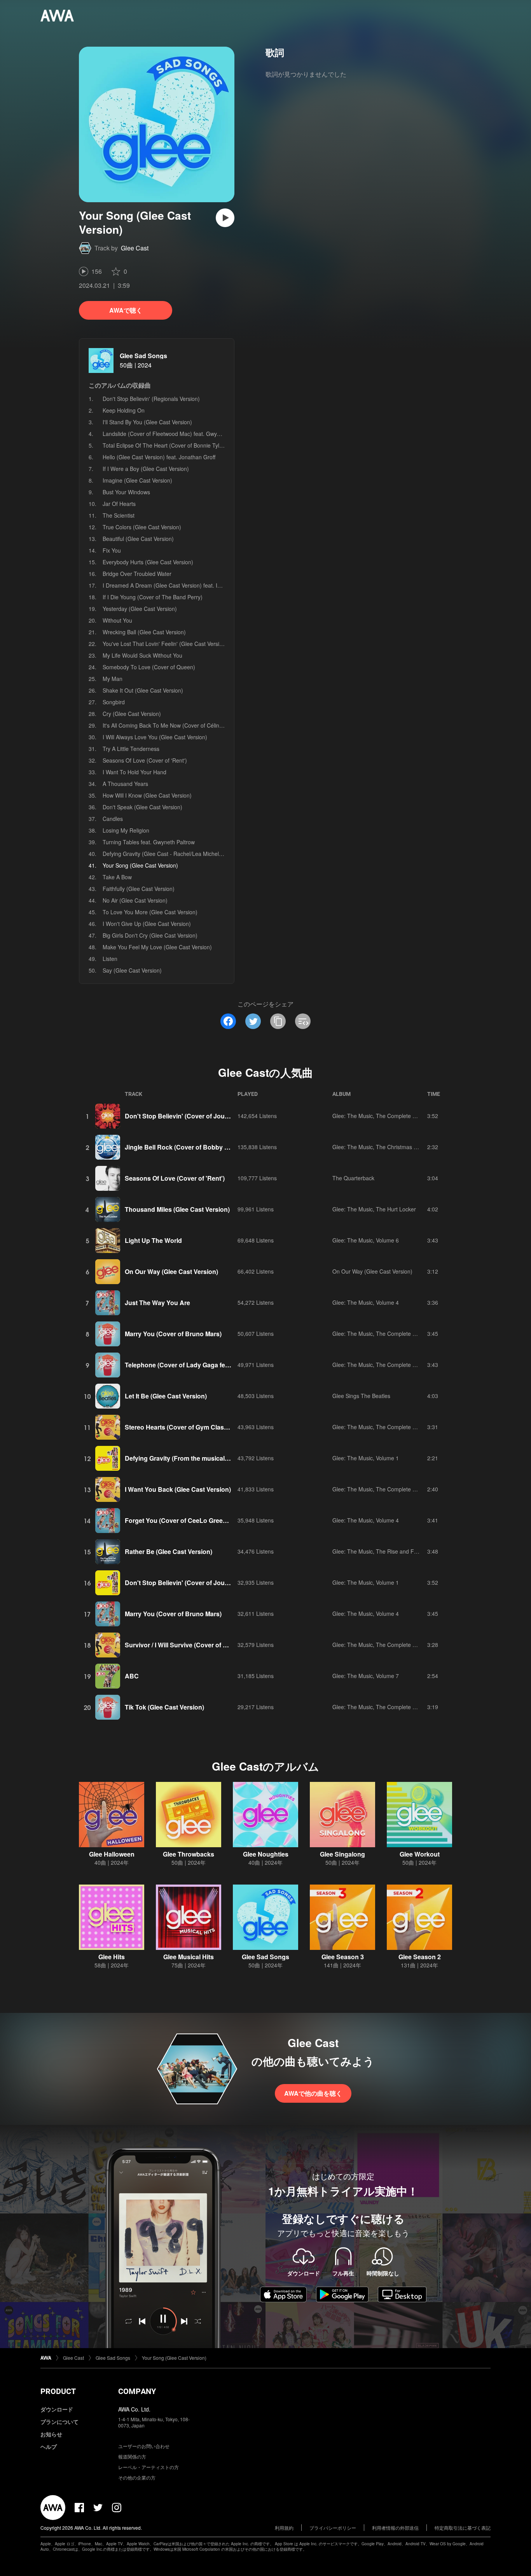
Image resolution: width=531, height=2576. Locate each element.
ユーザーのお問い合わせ (144, 2446)
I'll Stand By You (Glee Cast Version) (147, 422)
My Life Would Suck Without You (142, 655)
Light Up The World (153, 1240)
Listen (110, 959)
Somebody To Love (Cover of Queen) (149, 667)
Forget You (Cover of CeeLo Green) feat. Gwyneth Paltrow (209, 1520)
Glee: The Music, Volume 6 (366, 1240)
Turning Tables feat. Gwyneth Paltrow (149, 842)
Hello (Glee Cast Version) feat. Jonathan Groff (159, 457)
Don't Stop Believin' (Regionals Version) (151, 399)
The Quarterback (353, 1178)
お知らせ (51, 2434)
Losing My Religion (126, 830)
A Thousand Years (125, 784)
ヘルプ (49, 2446)
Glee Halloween (112, 1854)
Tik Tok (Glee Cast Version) (164, 1707)
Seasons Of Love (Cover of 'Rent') (145, 760)
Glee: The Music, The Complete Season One (388, 1116)
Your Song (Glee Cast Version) (174, 2358)
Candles (113, 819)
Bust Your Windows (126, 492)
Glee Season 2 (420, 1957)
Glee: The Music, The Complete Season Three (390, 1427)
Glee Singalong (342, 1854)
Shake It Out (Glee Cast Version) (143, 690)
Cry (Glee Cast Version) (132, 714)
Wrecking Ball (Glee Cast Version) (144, 632)
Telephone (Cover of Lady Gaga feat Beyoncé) (193, 1365)
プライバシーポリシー (333, 2528)
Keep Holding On (124, 410)
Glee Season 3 (343, 1957)
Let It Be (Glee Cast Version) (166, 1396)
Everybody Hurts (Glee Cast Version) (148, 562)
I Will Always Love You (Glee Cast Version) (155, 737)
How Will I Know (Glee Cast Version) (147, 795)
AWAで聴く (126, 310)
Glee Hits (112, 1957)
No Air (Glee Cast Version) (135, 900)
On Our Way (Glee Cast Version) (171, 1271)
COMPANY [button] (137, 2391)
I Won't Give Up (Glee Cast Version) (147, 924)
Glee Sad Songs (143, 356)
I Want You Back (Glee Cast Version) (178, 1489)
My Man (113, 679)
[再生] (225, 218)
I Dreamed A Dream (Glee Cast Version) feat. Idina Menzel (175, 585)
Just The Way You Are (157, 1303)
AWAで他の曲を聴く (313, 2093)
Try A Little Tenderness (131, 749)
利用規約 (284, 2528)
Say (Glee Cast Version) (132, 970)
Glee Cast (135, 248)
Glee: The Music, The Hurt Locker (374, 1209)
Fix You (112, 550)
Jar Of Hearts (119, 504)
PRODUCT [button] (58, 2391)
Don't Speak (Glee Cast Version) (142, 807)
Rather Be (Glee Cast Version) (169, 1551)
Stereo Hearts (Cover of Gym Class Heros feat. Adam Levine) (214, 1427)
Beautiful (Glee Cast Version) (138, 539)
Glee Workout (420, 1854)
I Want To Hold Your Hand (134, 772)
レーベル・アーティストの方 (148, 2467)
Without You (117, 620)
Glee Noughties (266, 1854)
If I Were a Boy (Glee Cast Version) (146, 469)
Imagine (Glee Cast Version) (137, 480)
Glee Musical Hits (189, 1957)
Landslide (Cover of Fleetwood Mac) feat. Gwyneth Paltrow (175, 434)
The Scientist (119, 515)
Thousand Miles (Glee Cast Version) (177, 1209)
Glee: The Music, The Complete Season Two (388, 1333)
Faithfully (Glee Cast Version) (139, 889)
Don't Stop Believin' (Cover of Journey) (182, 1116)
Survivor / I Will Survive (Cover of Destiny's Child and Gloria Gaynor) (225, 1645)
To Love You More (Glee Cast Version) (150, 912)
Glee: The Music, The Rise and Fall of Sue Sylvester (397, 1551)
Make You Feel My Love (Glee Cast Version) (157, 947)
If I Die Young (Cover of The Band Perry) (153, 597)
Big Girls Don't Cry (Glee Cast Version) (150, 935)
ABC (132, 1676)
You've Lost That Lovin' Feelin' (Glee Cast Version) (165, 644)
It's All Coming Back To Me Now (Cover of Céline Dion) (170, 725)
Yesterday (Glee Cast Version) (140, 609)
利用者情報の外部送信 (395, 2528)
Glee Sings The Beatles (361, 1396)
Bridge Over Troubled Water (137, 574)
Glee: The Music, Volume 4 (366, 1302)
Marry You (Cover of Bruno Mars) (173, 1334)
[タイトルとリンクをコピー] (278, 1021)
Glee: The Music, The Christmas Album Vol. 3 (388, 1147)
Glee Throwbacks (189, 1854)
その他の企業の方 (137, 2477)
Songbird (114, 702)
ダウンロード (57, 2409)
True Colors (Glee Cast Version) (142, 527)
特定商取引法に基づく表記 (463, 2528)
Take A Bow (117, 877)
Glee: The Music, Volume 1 (366, 1458)
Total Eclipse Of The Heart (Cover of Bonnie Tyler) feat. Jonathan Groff (190, 445)
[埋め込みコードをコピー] (303, 1021)
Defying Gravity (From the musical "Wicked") (190, 1458)
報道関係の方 (132, 2456)
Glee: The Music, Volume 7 (366, 1676)
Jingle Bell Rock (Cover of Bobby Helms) (185, 1147)
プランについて (59, 2422)
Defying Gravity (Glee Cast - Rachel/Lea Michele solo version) (179, 854)
